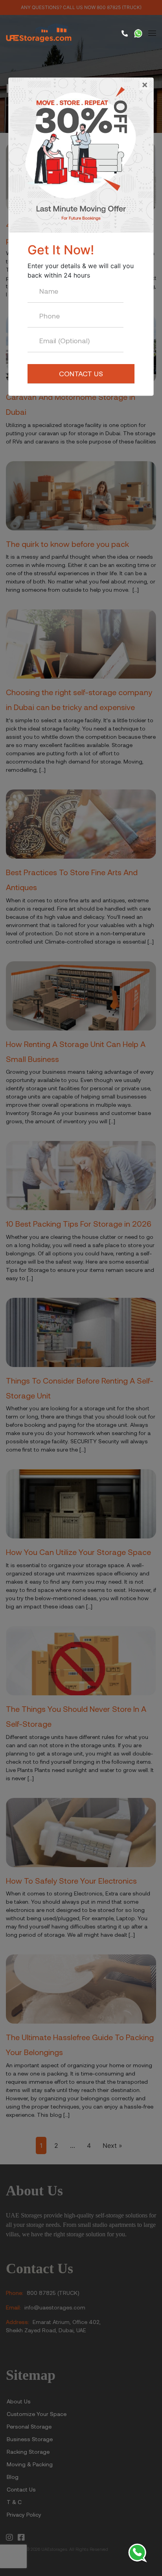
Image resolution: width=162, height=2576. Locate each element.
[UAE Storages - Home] (41, 34)
